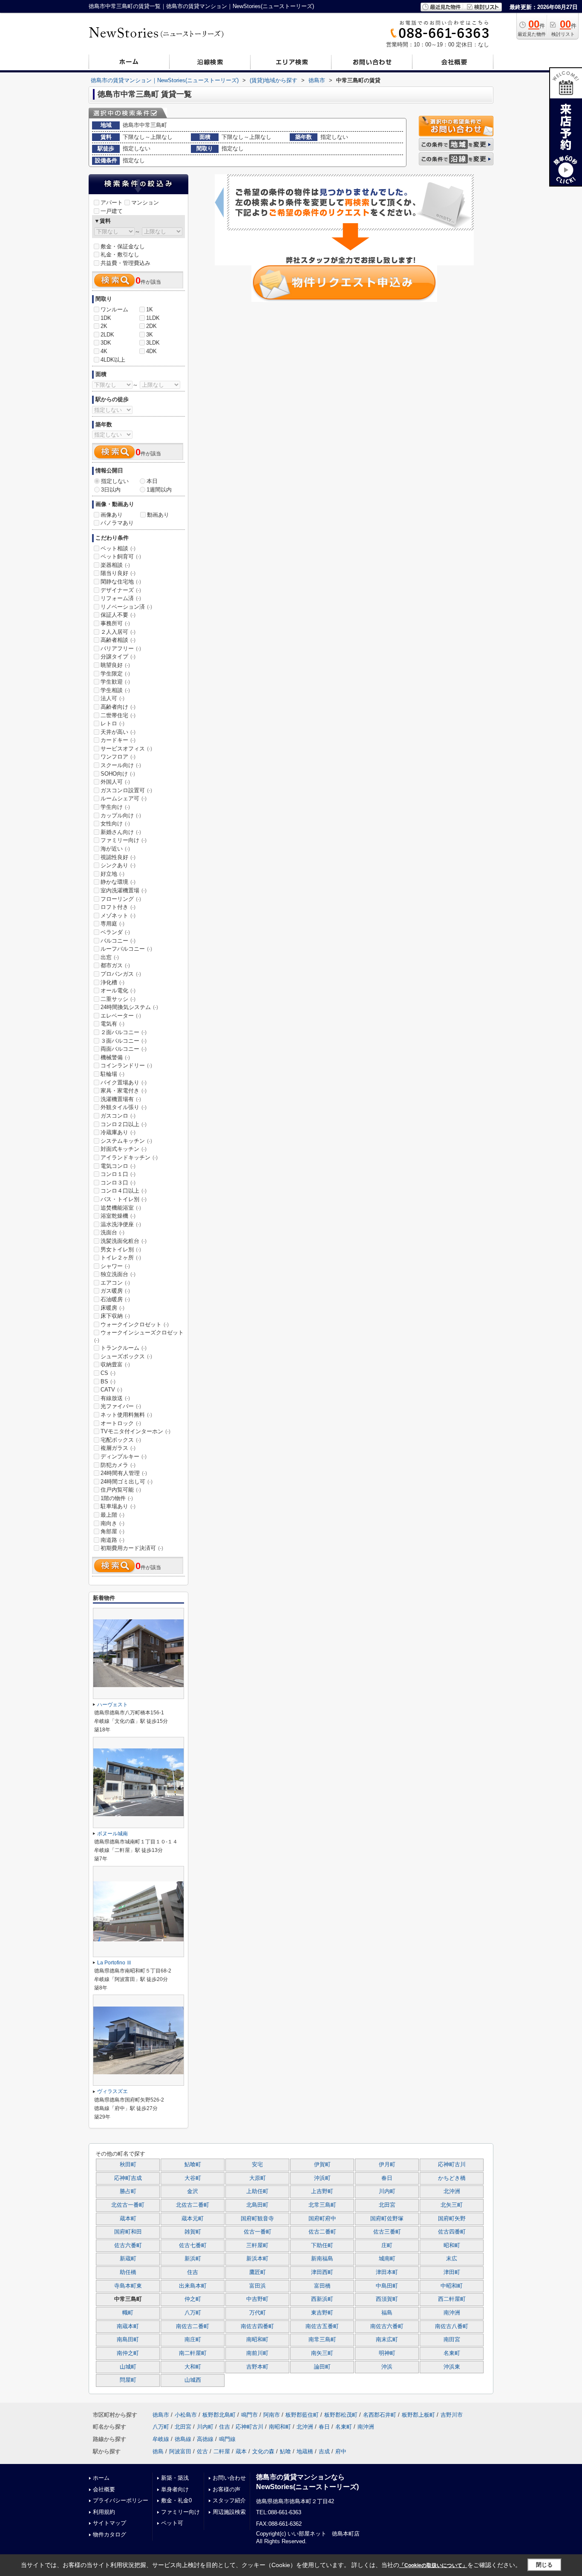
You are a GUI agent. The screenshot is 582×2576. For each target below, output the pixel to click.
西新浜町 (322, 2299)
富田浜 (258, 2286)
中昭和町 (452, 2286)
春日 (387, 2178)
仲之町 (193, 2299)
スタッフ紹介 (229, 2500)
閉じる (544, 2565)
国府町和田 (128, 2232)
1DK (106, 318)
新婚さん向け (121, 832)
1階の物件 (117, 1498)
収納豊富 (115, 1364)
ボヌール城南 (112, 1834)
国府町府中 (322, 2219)
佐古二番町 (322, 2232)
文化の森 (263, 2451)
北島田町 (257, 2205)
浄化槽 (112, 982)
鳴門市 (249, 2415)
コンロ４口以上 (124, 1191)
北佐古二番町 (193, 2205)
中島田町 (387, 2286)
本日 (152, 481)
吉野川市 (452, 2415)
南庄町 (193, 2340)
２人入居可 (118, 632)
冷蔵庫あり (118, 1132)
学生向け (115, 807)
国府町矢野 (452, 2219)
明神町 (387, 2353)
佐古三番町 (387, 2232)
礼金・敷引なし (120, 254)
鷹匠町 (258, 2272)
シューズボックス (126, 1356)
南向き (112, 1523)
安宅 (257, 2165)
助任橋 (128, 2272)
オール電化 (118, 990)
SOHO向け (118, 774)
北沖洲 (452, 2191)
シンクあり (118, 865)
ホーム (101, 2478)
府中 (341, 2451)
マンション (145, 203)
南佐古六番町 (387, 2326)
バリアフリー (121, 648)
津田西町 (322, 2272)
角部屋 (112, 1531)
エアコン (115, 1283)
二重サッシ (118, 999)
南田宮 (452, 2340)
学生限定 (115, 674)
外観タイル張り (124, 1107)
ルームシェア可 (124, 798)
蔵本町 (128, 2219)
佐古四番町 (452, 2232)
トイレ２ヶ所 (121, 1258)
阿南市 (272, 2415)
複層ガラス (118, 1448)
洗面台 (112, 1232)
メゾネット (118, 916)
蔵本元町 (193, 2219)
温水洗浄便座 (121, 1224)
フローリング (121, 899)
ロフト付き (118, 907)
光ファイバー (121, 1406)
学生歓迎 (115, 682)
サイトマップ (109, 2523)
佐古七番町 (193, 2245)
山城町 (128, 2367)
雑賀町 (193, 2232)
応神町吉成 (128, 2178)
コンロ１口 (118, 1174)
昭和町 (452, 2245)
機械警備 (115, 1057)
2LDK (107, 335)
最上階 (112, 1515)
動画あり (158, 515)
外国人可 (115, 782)
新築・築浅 (175, 2478)
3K (150, 335)
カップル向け (121, 815)
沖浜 (387, 2367)
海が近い (115, 849)
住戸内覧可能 (121, 1490)
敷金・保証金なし (123, 246)
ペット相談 (118, 548)
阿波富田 (180, 2451)
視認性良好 (118, 857)
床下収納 (115, 1316)
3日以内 (111, 490)
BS (108, 1381)
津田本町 (387, 2272)
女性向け (115, 824)
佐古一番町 (258, 2232)
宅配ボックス (121, 1440)
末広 (452, 2259)
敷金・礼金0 (176, 2500)
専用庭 (112, 924)
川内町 (387, 2191)
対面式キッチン (124, 1149)
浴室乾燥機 (118, 1216)
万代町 (258, 2313)
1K (150, 309)
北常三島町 (322, 2205)
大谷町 (193, 2178)
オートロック (121, 1423)
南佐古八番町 (452, 2326)
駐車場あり (118, 1506)
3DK (106, 343)
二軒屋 (222, 2451)
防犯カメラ (118, 1465)
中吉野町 (257, 2299)
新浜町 (193, 2259)
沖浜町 (322, 2178)
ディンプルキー (124, 1456)
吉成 (324, 2451)
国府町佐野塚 (387, 2219)
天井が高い (118, 732)
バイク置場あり (124, 1082)
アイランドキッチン (129, 1157)
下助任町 (322, 2245)
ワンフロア (118, 757)
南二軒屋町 (193, 2353)
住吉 (193, 2272)
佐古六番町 (128, 2245)
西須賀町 (387, 2299)
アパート (112, 203)
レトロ (112, 723)
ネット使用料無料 (126, 1415)
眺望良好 (115, 665)
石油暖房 (115, 1299)
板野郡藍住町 (302, 2415)
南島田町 (128, 2340)
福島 (387, 2313)
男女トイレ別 (121, 1249)
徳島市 (161, 2415)
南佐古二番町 (193, 2326)
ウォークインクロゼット (135, 1324)
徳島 (158, 2451)
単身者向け (175, 2489)
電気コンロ (118, 1166)
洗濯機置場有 (121, 1099)
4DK (151, 351)
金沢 (193, 2191)
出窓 (110, 957)
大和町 (193, 2367)
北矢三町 (452, 2205)
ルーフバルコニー (126, 949)
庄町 (387, 2245)
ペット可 (172, 2523)
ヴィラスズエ (112, 2091)
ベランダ (115, 932)
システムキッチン (126, 1141)
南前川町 (257, 2353)
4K (104, 351)
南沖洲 (452, 2313)
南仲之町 (128, 2353)
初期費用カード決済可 (132, 1548)
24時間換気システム (129, 1007)
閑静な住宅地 (121, 582)
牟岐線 (161, 2439)
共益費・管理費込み (125, 263)
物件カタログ (109, 2534)
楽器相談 (115, 565)
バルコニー (118, 941)
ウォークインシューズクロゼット (139, 1336)
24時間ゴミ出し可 (127, 1482)
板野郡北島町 (219, 2415)
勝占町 (128, 2191)
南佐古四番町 (257, 2326)
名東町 (452, 2353)
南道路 (112, 1540)
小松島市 (186, 2415)
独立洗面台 (118, 1274)
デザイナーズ (121, 590)
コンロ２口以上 (124, 1124)
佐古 (202, 2451)
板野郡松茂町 (341, 2415)
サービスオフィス (126, 749)
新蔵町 (128, 2259)
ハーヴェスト (112, 1705)
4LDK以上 (113, 360)
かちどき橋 (452, 2178)
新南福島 (322, 2259)
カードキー (118, 740)
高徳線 (205, 2439)
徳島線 (183, 2439)
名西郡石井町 (380, 2415)
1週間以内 (159, 490)
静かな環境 (118, 882)
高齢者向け (118, 707)
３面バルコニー (124, 1041)
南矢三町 (322, 2353)
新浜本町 (257, 2259)
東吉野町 (322, 2313)
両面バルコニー (124, 1049)
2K (104, 326)
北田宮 (387, 2205)
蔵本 (241, 2451)
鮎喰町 (193, 2165)
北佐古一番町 (128, 2205)
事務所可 (115, 623)
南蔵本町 (128, 2326)
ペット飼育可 (121, 556)
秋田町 (128, 2165)
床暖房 (112, 1308)
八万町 (193, 2313)
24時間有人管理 (124, 1473)
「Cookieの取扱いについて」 (433, 2565)
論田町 (322, 2367)
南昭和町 (257, 2340)
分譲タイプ (118, 657)
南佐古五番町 (322, 2326)
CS (108, 1373)
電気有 (112, 1024)
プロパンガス (121, 974)
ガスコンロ (118, 1116)
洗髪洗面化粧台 (124, 1241)
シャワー (115, 1266)
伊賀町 (322, 2165)
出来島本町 (193, 2286)
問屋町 (128, 2380)
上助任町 (257, 2191)
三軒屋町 (257, 2245)
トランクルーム (124, 1348)
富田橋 (322, 2286)
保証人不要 (118, 615)
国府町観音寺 (257, 2219)
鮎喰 (285, 2451)
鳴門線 (227, 2439)
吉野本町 (257, 2367)
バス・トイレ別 (124, 1199)
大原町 (258, 2178)
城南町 (387, 2259)
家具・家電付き (124, 1091)
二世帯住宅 (118, 715)
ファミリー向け (124, 840)
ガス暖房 (115, 1291)
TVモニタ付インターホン (135, 1431)
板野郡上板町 (418, 2415)
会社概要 (104, 2489)
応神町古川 (452, 2165)
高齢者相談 (118, 640)
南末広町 (387, 2340)
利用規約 (104, 2512)
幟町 (128, 2313)
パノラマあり (117, 523)
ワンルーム (114, 309)
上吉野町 (322, 2191)
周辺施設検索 (229, 2512)
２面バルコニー (124, 1032)
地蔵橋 (305, 2451)
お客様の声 (226, 2489)
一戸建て (112, 211)
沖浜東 (452, 2367)
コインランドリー (126, 1065)
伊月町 (387, 2165)
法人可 (112, 698)
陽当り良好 (118, 573)
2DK (151, 326)
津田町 (452, 2272)
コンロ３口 (118, 1183)
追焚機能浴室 (121, 1208)
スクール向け (121, 765)
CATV (111, 1390)
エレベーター (121, 1016)
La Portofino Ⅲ (114, 1963)
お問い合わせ (229, 2478)
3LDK (153, 343)
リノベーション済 (126, 607)
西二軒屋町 (452, 2299)
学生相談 (115, 690)
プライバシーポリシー (121, 2500)
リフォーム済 (121, 598)
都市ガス (115, 965)
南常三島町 (322, 2340)
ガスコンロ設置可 (126, 790)
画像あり (112, 515)
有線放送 (115, 1398)
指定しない (115, 481)
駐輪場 (112, 1074)
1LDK (153, 318)
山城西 (193, 2380)
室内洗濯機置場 (124, 890)
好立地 (112, 874)
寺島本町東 (128, 2286)
